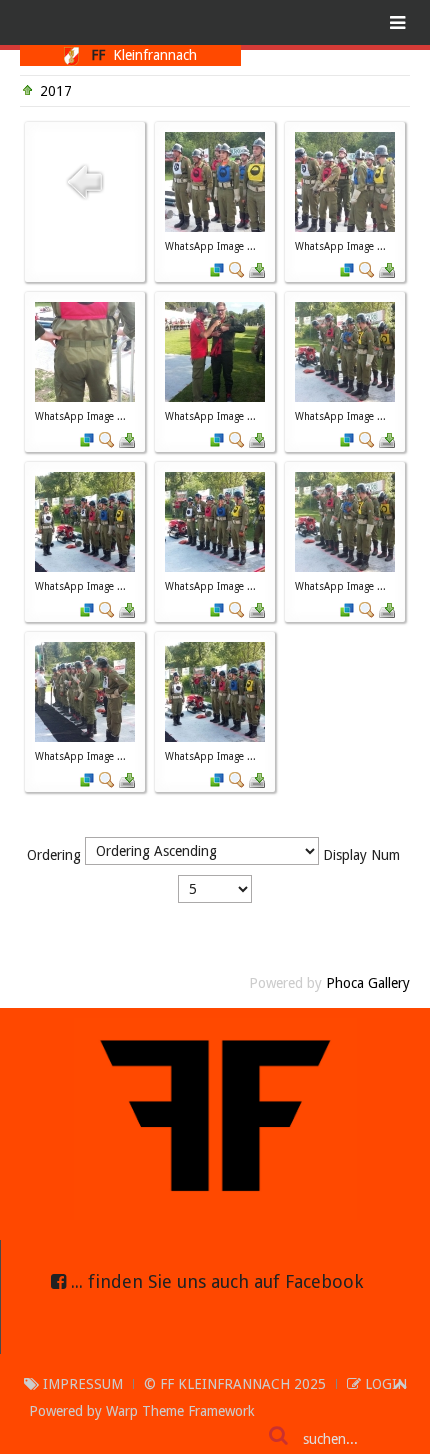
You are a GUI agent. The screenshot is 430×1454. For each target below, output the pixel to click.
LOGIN (384, 1384)
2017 (56, 91)
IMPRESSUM (81, 1384)
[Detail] (237, 269)
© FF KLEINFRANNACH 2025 (235, 1384)
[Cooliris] (217, 269)
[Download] (257, 269)
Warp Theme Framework (180, 1411)
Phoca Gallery (368, 983)
